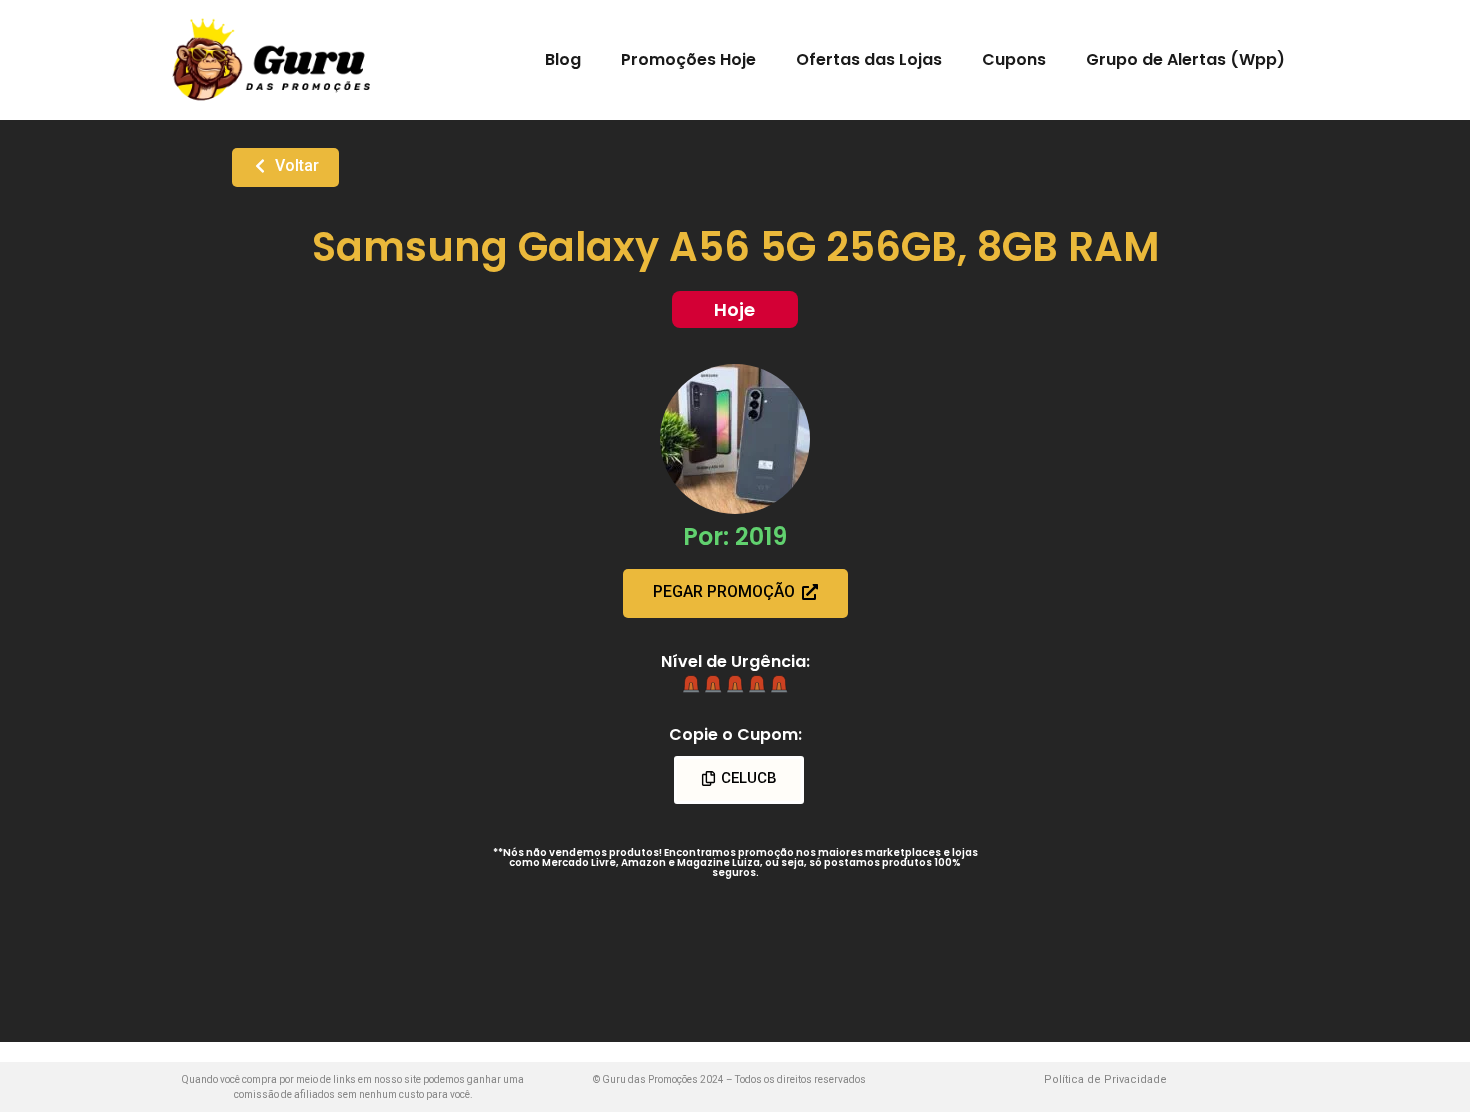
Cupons (1014, 59)
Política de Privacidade (1105, 1079)
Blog (563, 59)
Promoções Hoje (688, 59)
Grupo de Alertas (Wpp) (1185, 59)
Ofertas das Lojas (869, 59)
